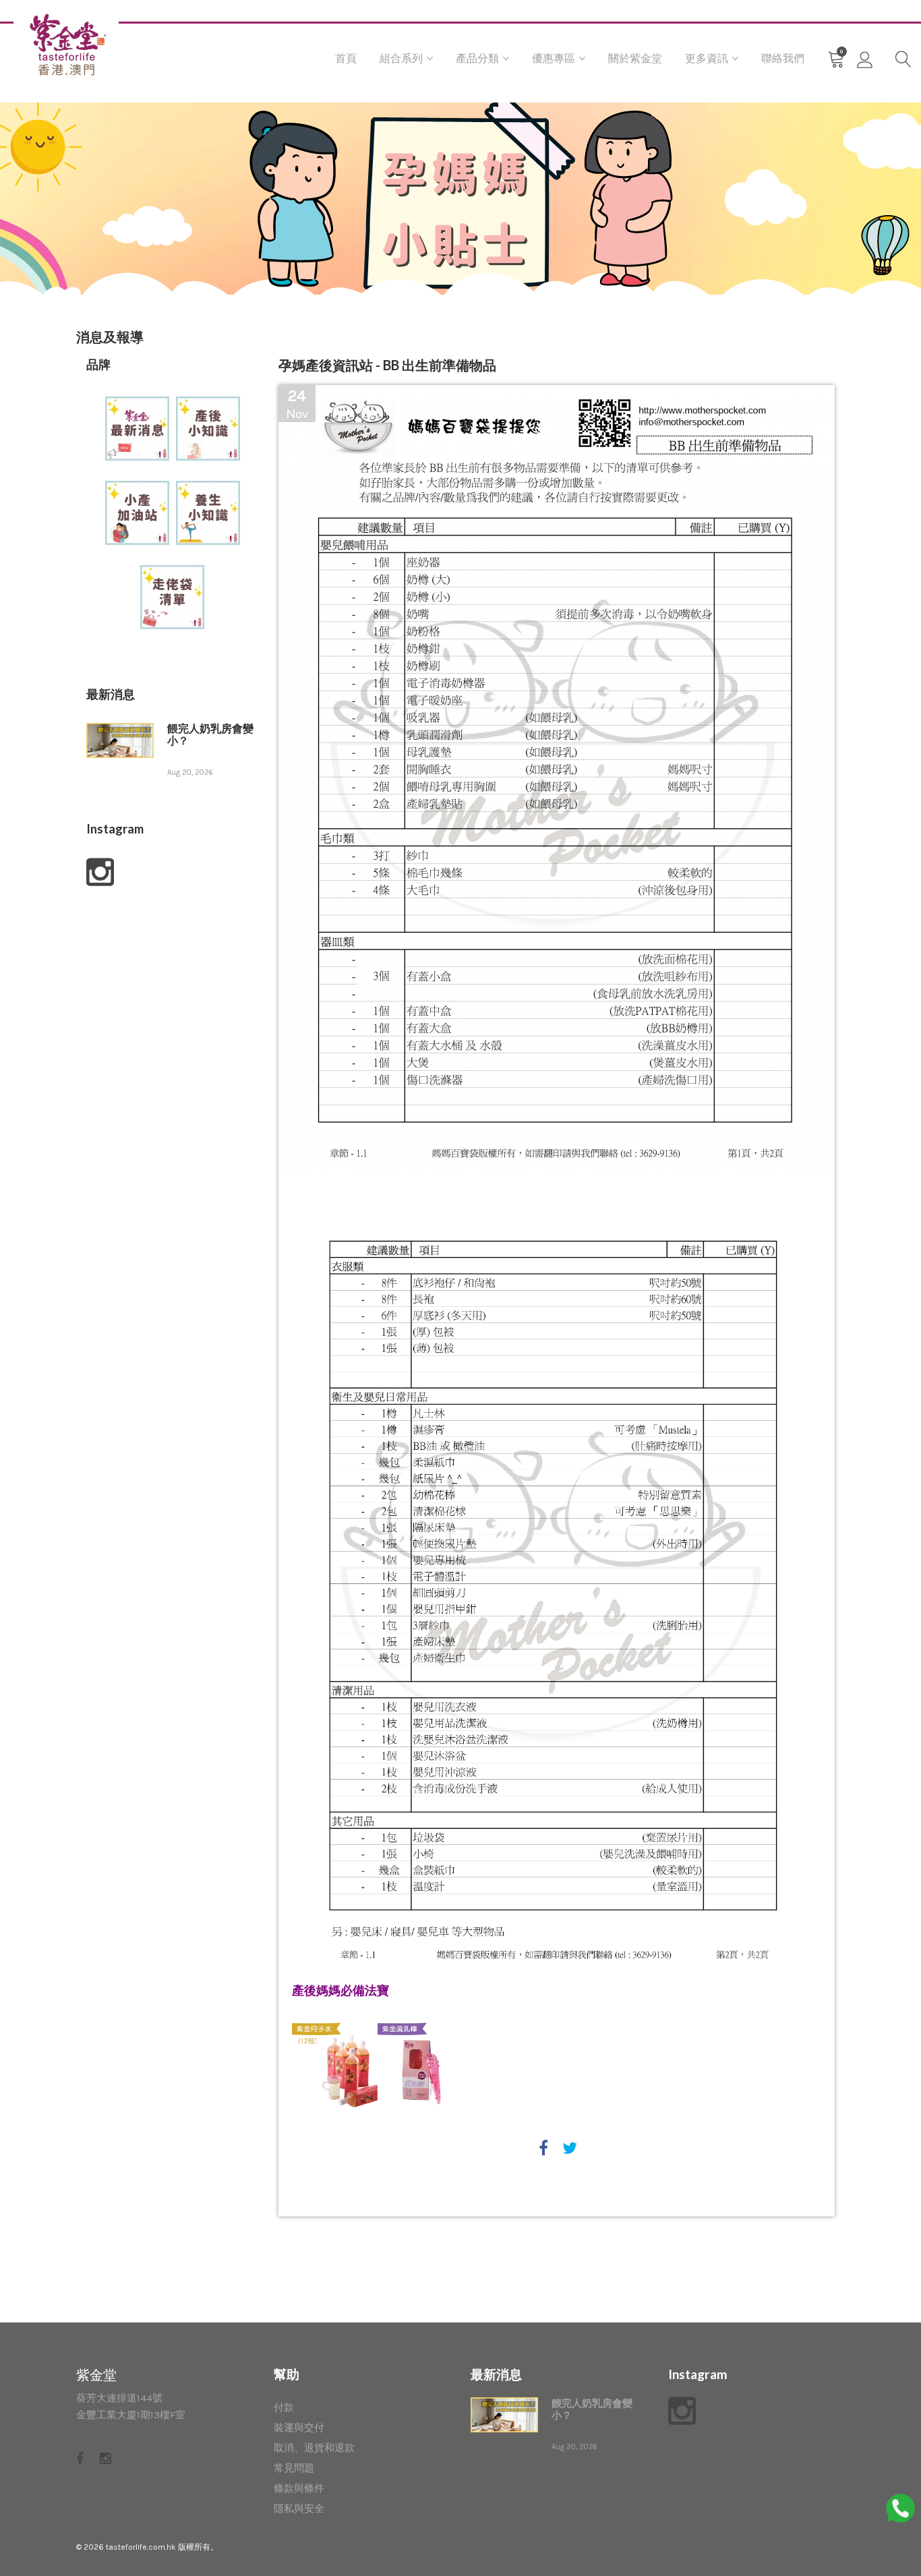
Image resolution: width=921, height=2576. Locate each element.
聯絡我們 (783, 58)
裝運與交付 (299, 2428)
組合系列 (401, 58)
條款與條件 (299, 2488)
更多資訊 (707, 58)
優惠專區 (554, 58)
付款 (284, 2407)
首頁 (346, 58)
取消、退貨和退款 (314, 2448)
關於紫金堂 (635, 58)
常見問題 (294, 2468)
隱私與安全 (299, 2509)
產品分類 (477, 58)
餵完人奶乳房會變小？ (210, 735)
